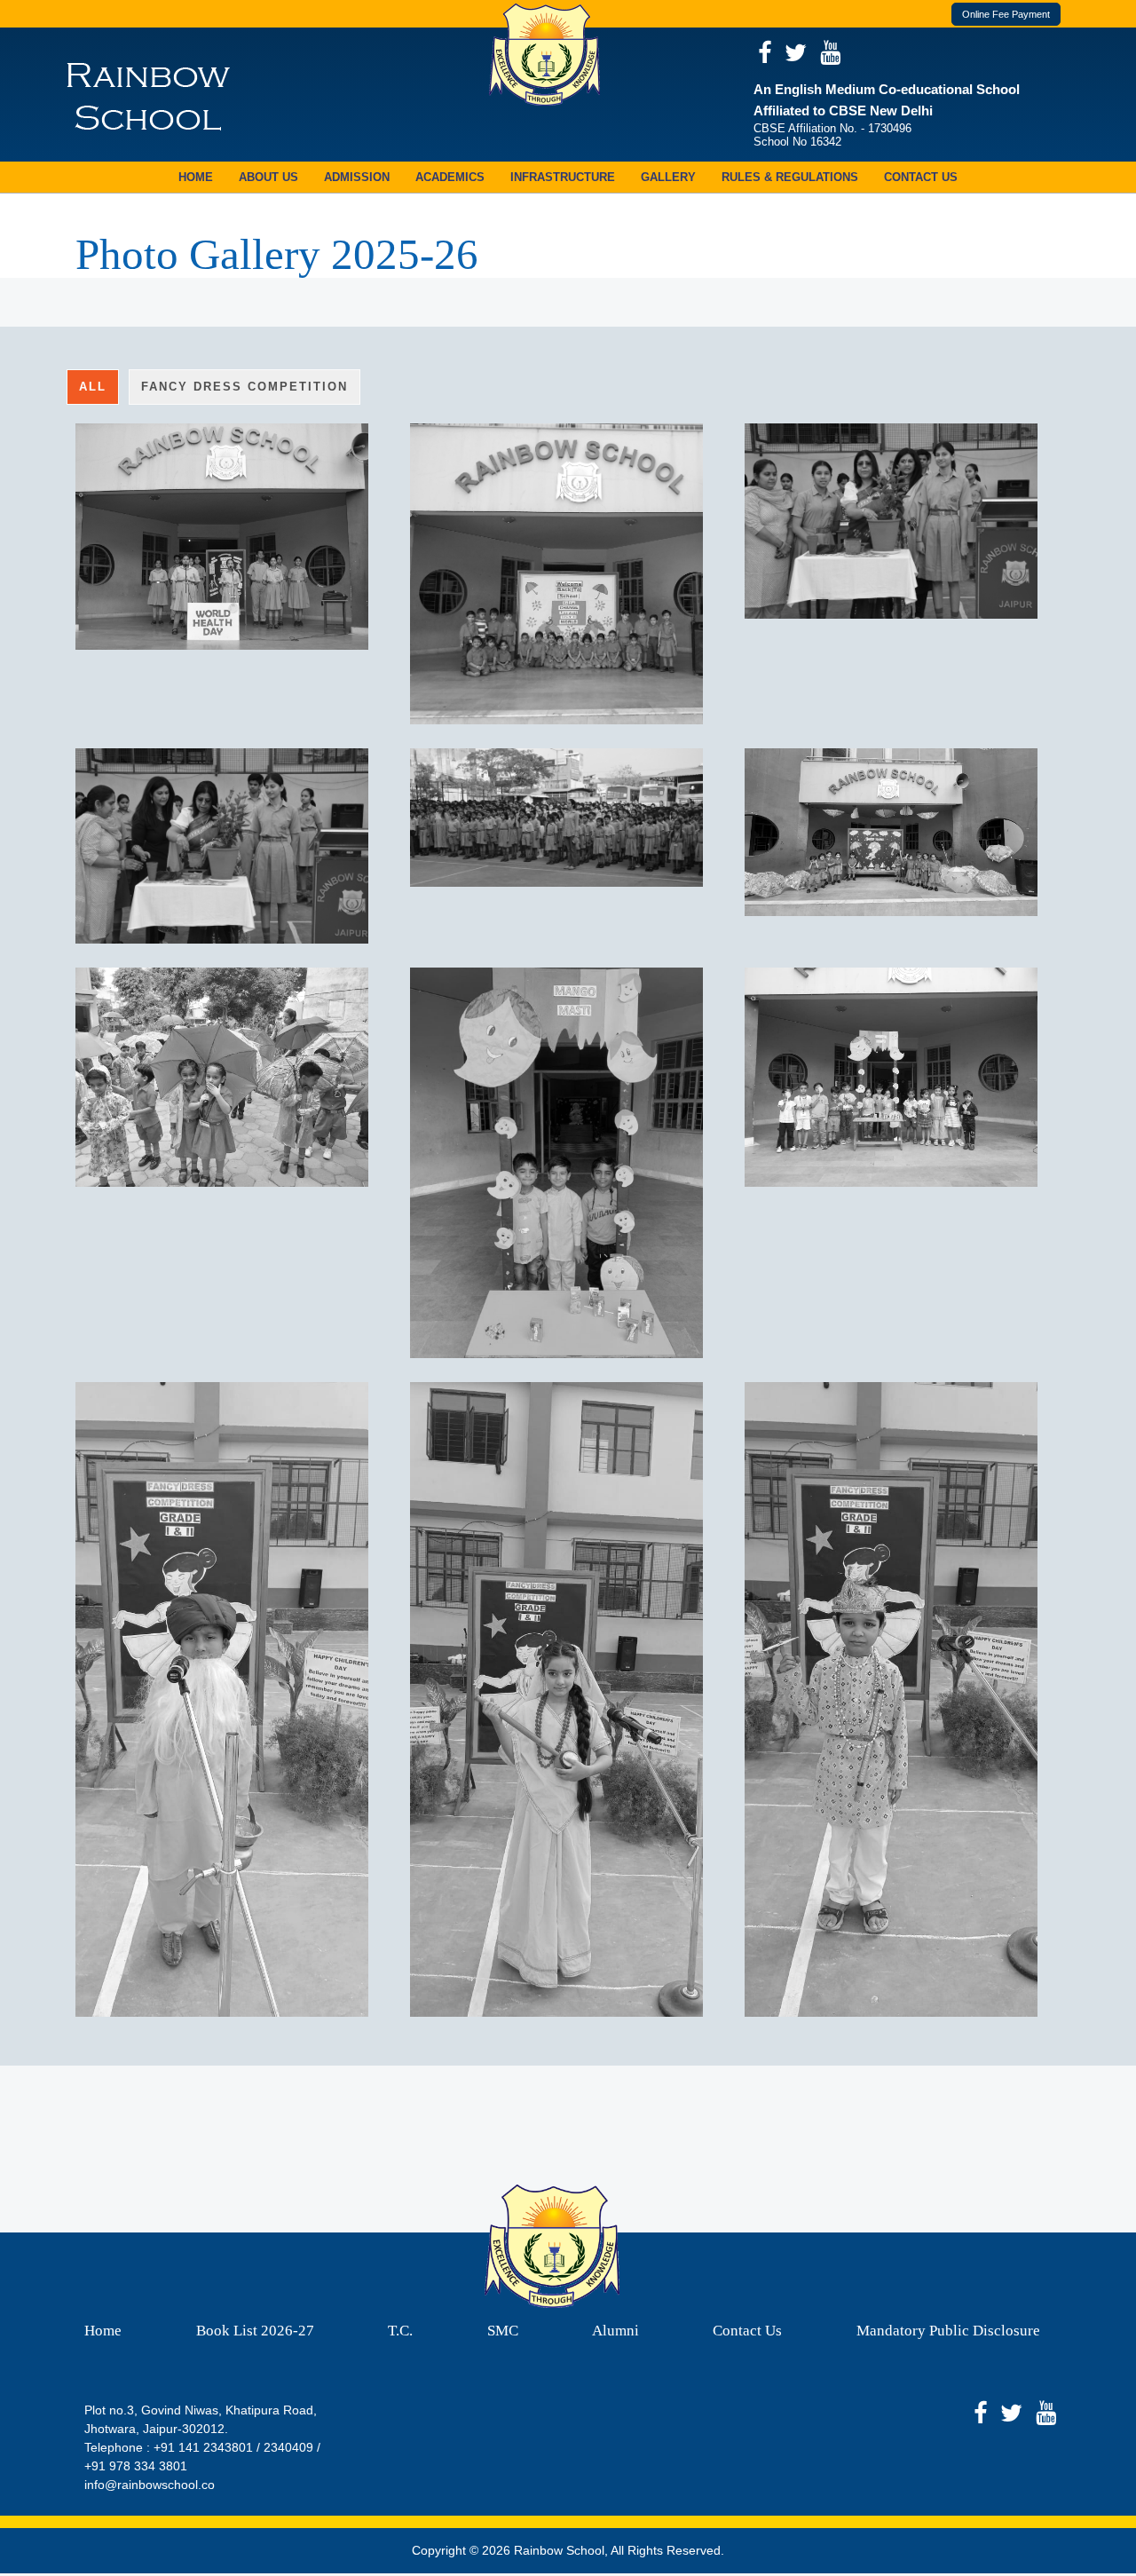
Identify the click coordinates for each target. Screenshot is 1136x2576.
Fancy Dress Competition (245, 387)
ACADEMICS (450, 177)
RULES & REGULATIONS (790, 177)
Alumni (615, 2331)
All (93, 387)
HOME (196, 177)
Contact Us (747, 2331)
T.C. (400, 2331)
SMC (503, 2331)
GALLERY (668, 177)
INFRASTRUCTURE (563, 177)
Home (103, 2331)
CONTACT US (921, 177)
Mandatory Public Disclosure (948, 2331)
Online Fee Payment (1006, 14)
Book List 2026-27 (255, 2331)
